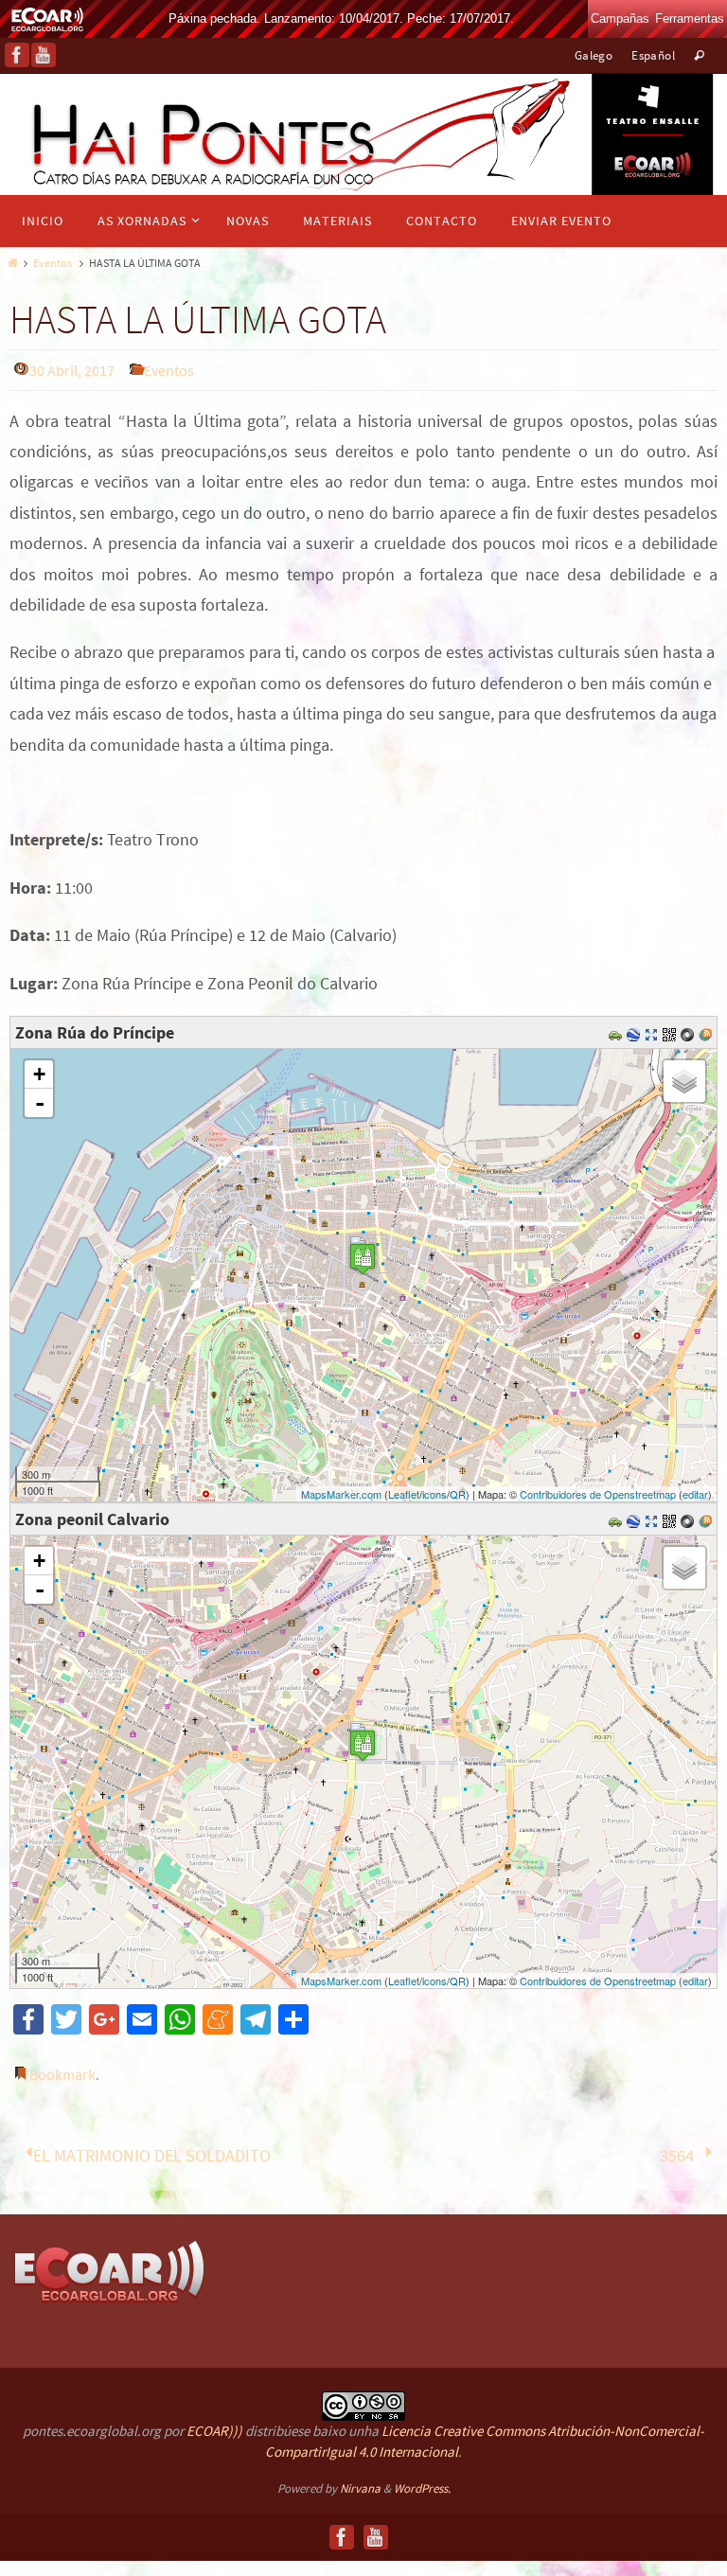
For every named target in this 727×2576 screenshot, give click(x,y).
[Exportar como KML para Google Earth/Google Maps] (636, 1032)
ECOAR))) (214, 2425)
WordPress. (422, 2483)
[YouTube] (44, 55)
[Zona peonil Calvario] (363, 1745)
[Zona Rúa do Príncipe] (363, 1259)
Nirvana (360, 2483)
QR (458, 1494)
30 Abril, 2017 (72, 370)
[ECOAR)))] (109, 2265)
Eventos (53, 263)
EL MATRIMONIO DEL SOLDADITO (150, 2152)
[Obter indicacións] (618, 1032)
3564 (679, 2152)
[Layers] (684, 1081)
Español (653, 55)
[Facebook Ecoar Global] (17, 55)
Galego (594, 55)
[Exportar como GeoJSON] (690, 1032)
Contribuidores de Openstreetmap (598, 1494)
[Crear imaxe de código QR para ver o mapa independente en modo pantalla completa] (672, 1032)
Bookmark (62, 2074)
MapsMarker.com (341, 1494)
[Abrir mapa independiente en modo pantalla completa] (654, 1032)
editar (695, 1494)
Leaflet (404, 1494)
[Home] (11, 263)
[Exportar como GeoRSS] (708, 1032)
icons (434, 1494)
